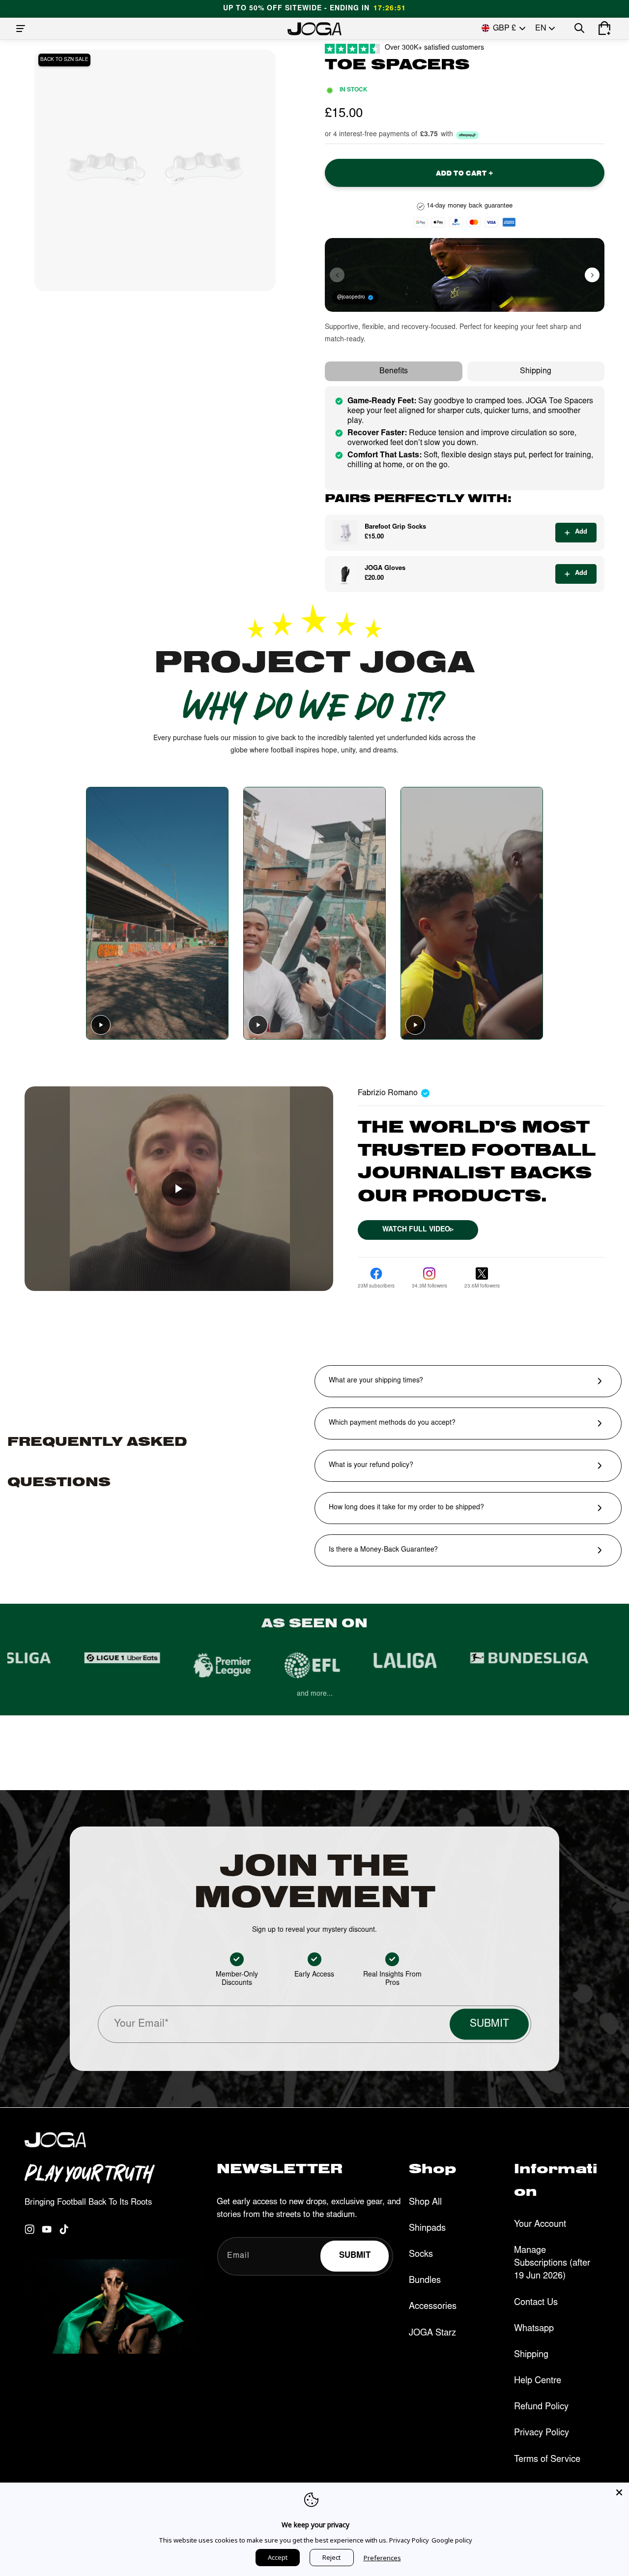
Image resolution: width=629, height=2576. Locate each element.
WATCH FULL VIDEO (418, 1230)
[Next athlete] (592, 275)
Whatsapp (534, 2329)
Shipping (536, 371)
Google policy (452, 2540)
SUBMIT (489, 2024)
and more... (315, 1694)
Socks (421, 2255)
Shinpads (427, 2228)
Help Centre (538, 2381)
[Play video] (101, 1025)
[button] (21, 29)
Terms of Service (547, 2459)
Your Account (540, 2225)
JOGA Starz (432, 2333)
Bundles (425, 2281)
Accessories (433, 2307)
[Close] (619, 2492)
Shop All (425, 2202)
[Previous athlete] (337, 275)
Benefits (394, 371)
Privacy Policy (542, 2433)
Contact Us (536, 2303)
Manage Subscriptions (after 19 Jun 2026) (552, 2264)
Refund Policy (541, 2407)
